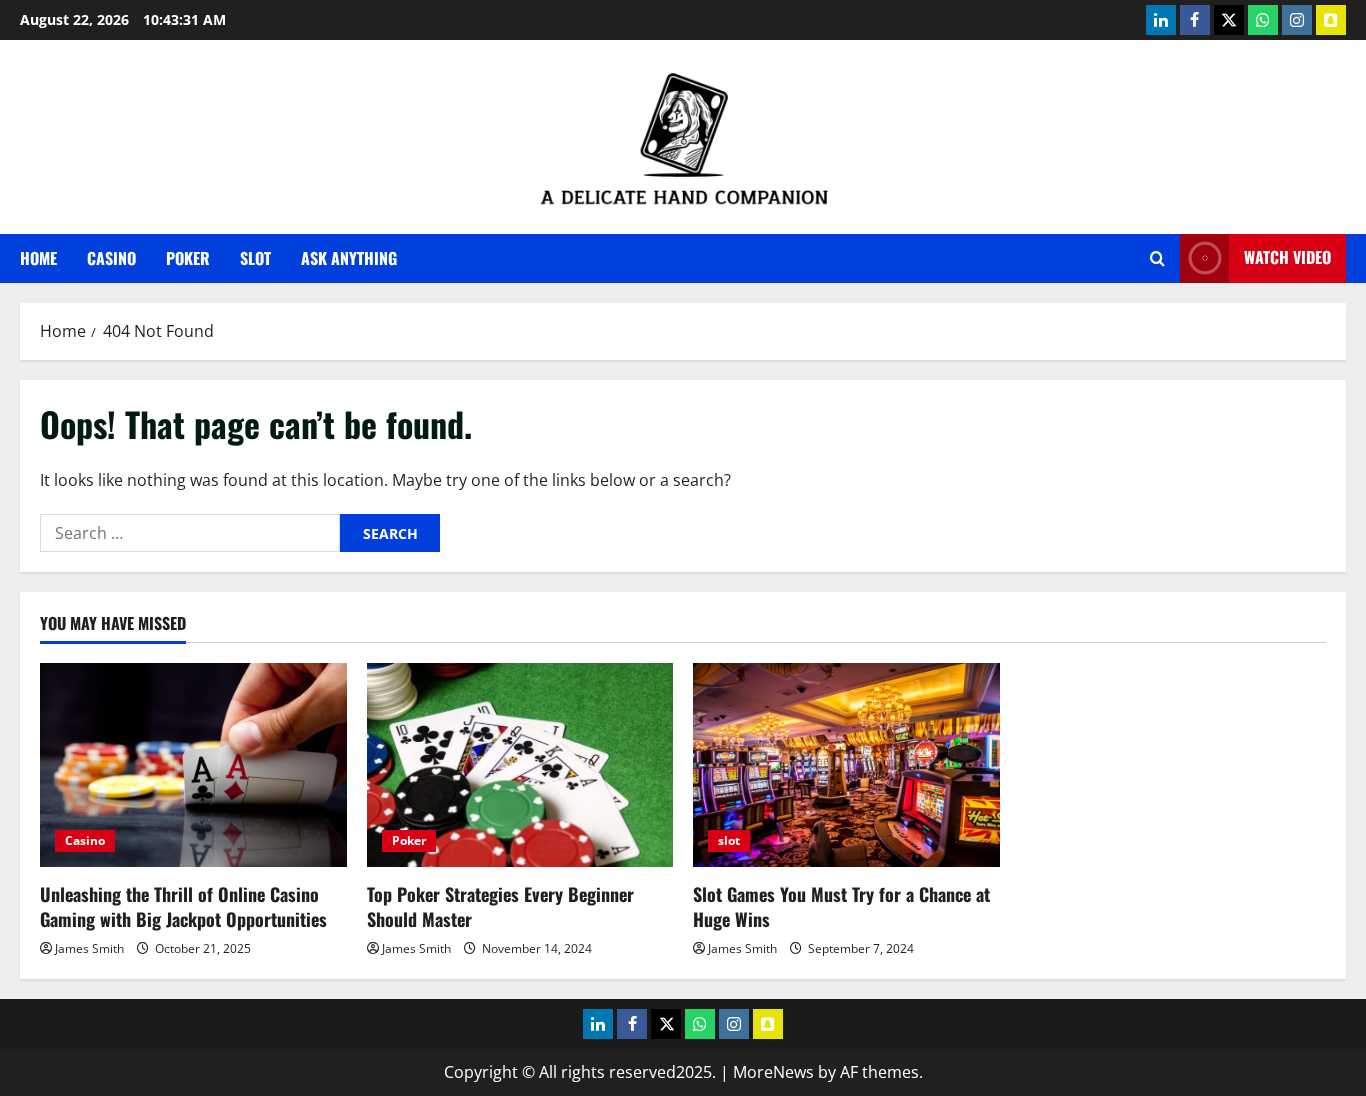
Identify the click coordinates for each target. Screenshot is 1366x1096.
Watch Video (1287, 257)
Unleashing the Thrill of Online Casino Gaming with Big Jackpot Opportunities (183, 906)
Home (38, 258)
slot (255, 258)
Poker (188, 258)
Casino (111, 258)
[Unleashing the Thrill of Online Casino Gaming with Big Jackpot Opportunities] (193, 765)
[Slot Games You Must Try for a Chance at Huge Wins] (846, 765)
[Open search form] (1157, 258)
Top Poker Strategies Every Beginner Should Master (500, 906)
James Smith (89, 948)
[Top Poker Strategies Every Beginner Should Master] (520, 765)
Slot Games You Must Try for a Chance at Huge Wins (841, 906)
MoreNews (773, 1072)
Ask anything (349, 258)
